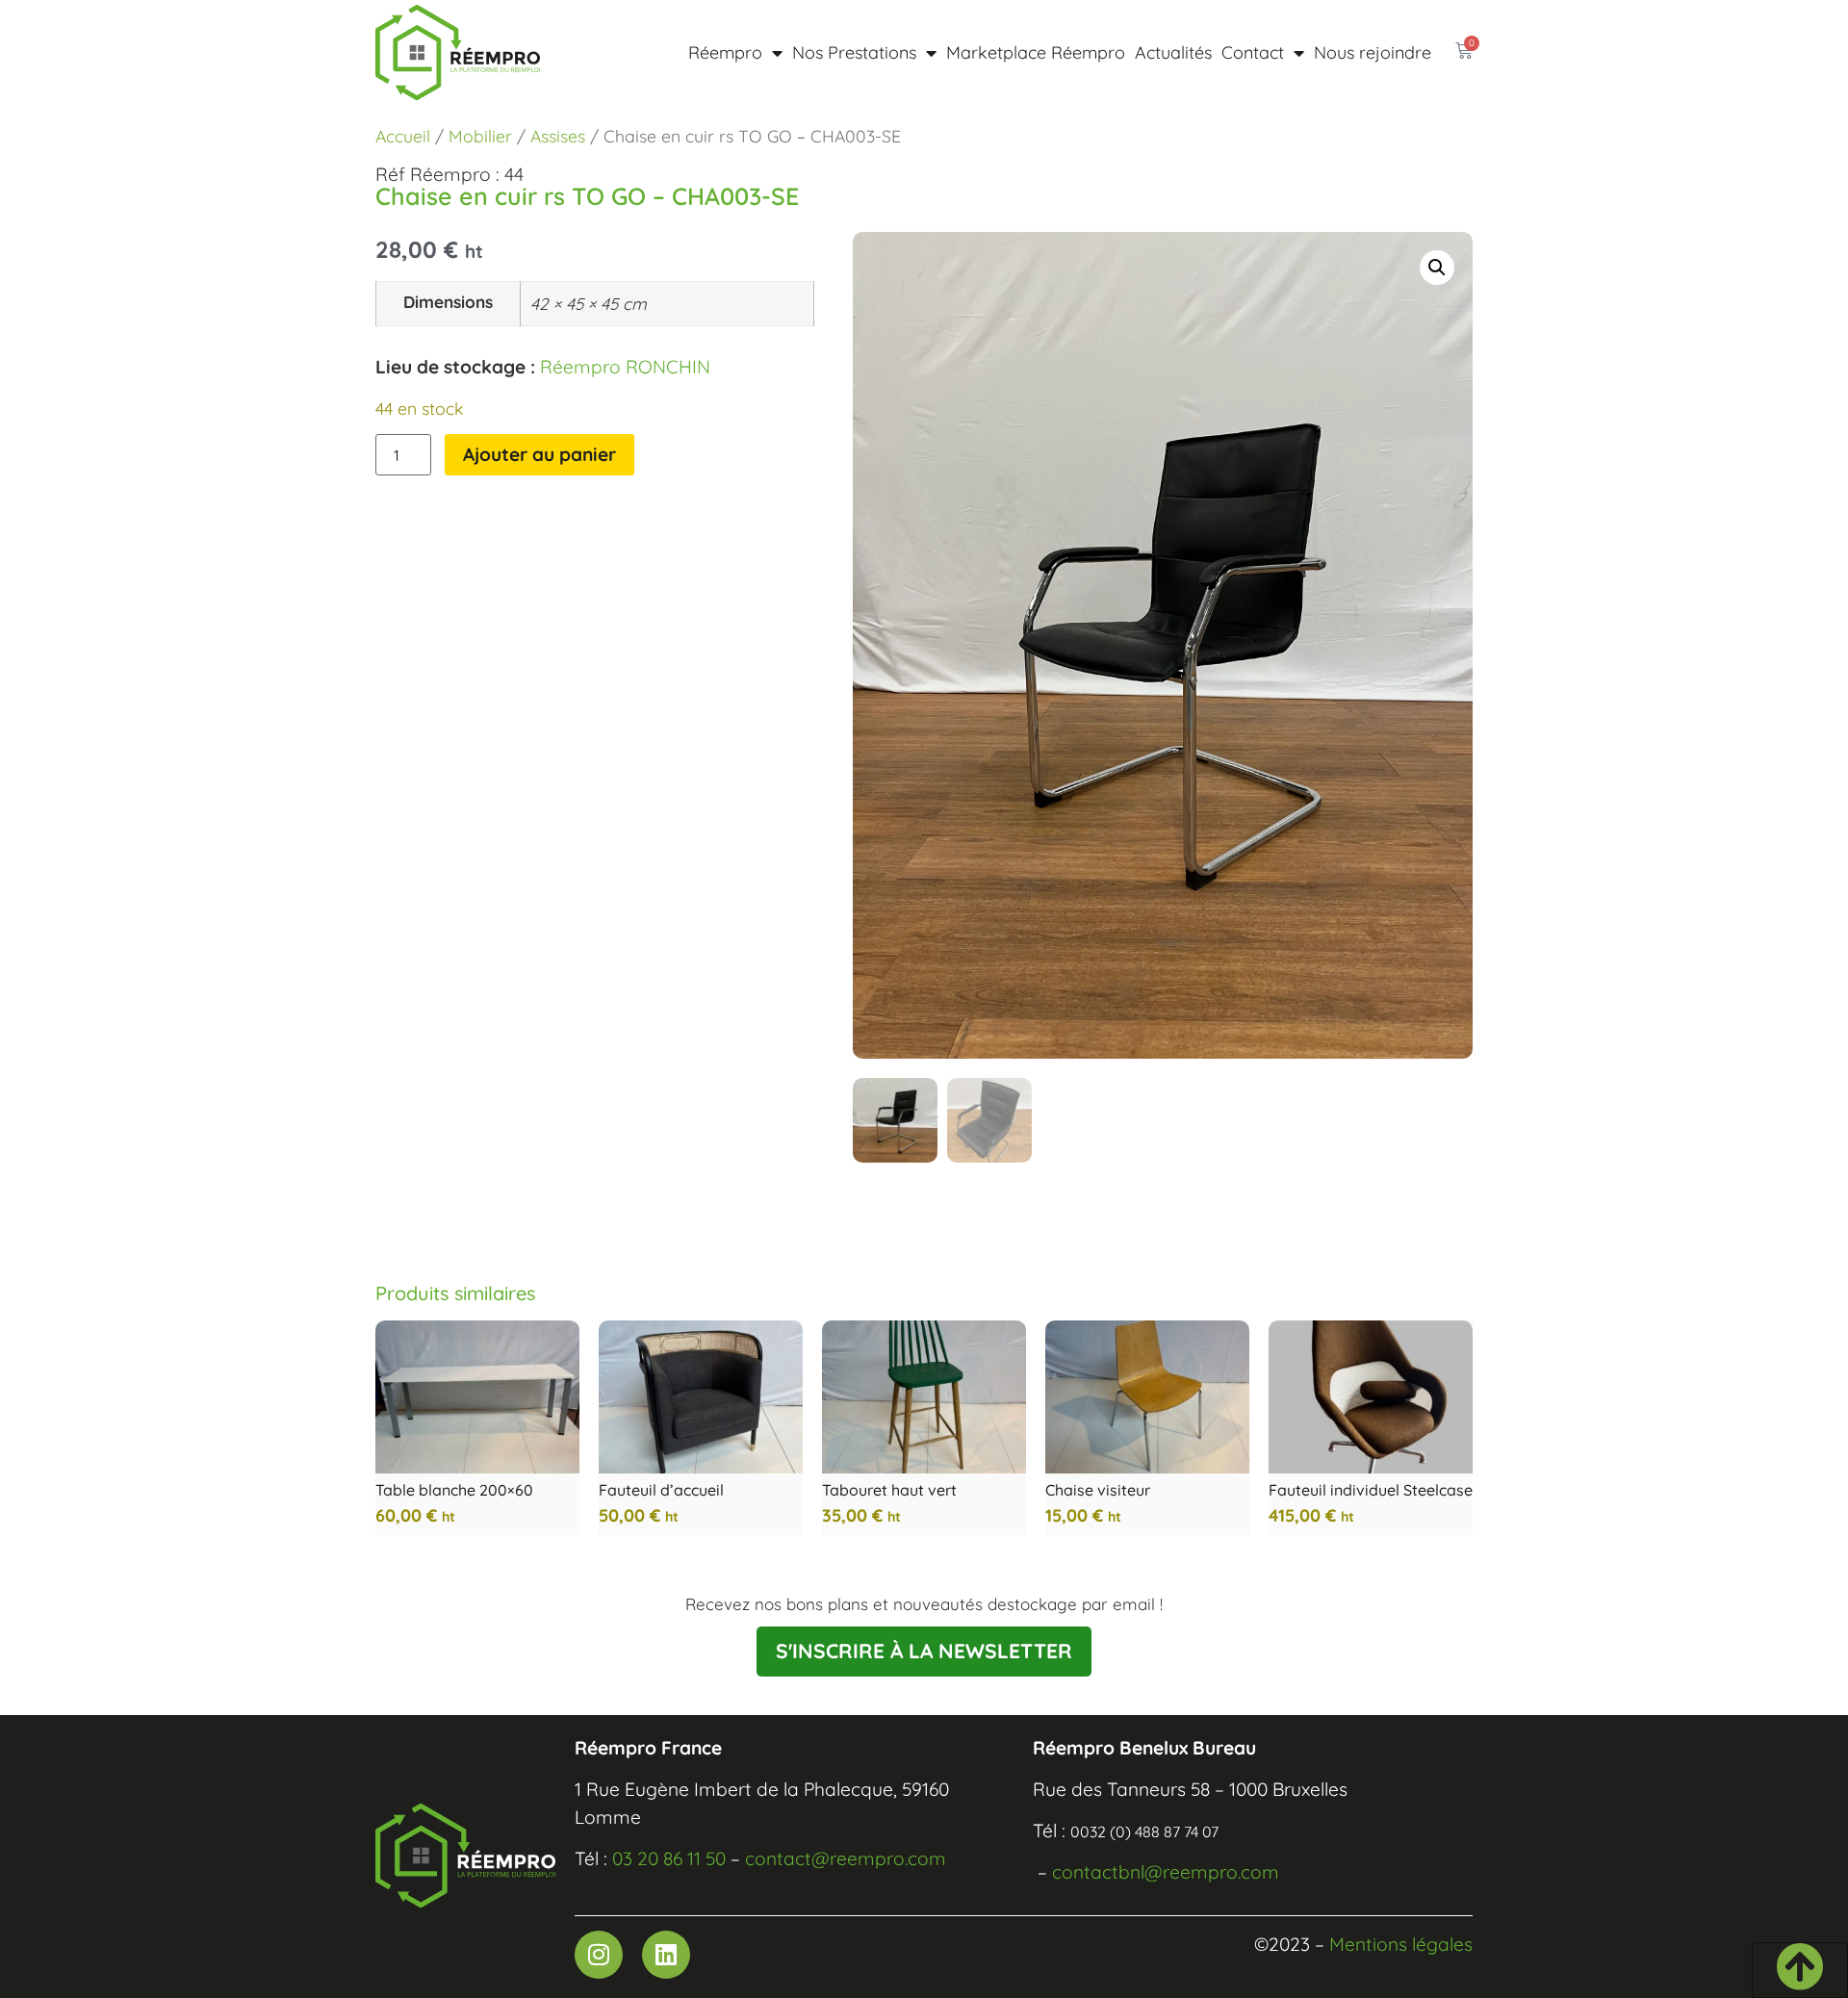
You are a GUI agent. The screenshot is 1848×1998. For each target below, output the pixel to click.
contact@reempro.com (846, 1858)
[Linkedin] (666, 1955)
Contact (1253, 52)
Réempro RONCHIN (625, 367)
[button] (1437, 268)
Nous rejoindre (1373, 52)
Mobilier (480, 136)
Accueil (403, 136)
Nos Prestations (854, 52)
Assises (558, 136)
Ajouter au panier (539, 454)
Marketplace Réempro (1036, 52)
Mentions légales (1401, 1944)
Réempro (725, 52)
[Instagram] (599, 1955)
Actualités (1173, 52)
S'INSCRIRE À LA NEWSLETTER (924, 1651)
